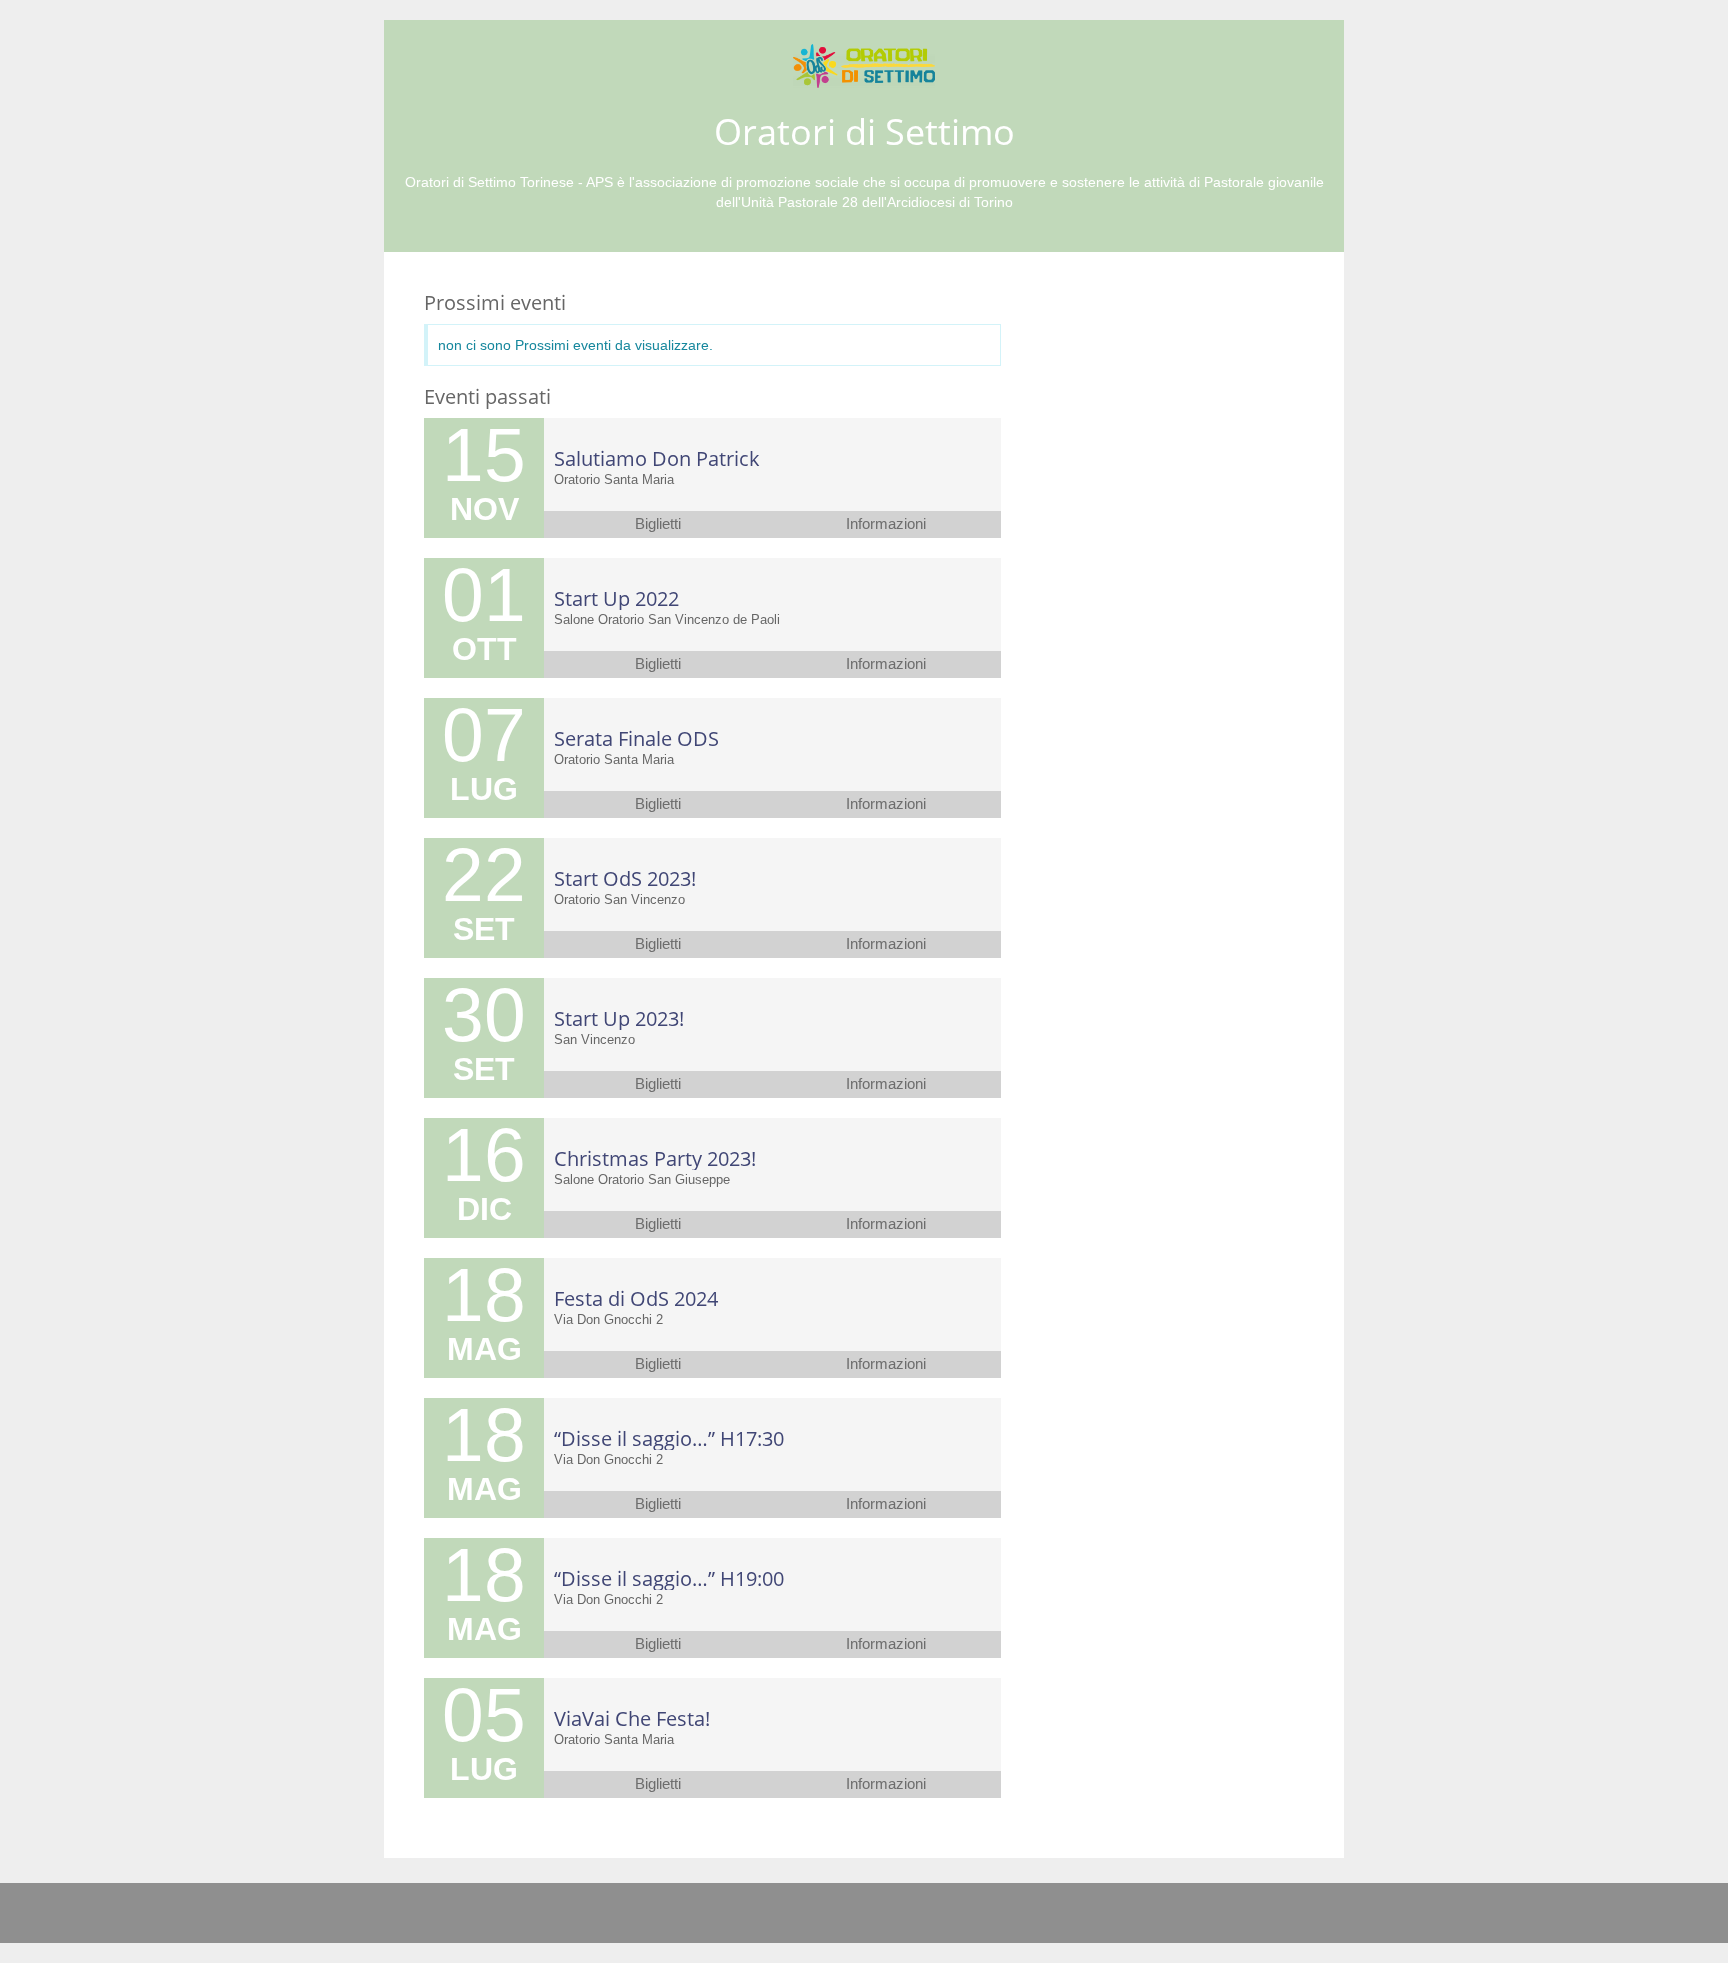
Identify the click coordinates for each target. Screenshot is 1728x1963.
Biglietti (658, 524)
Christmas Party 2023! (655, 1158)
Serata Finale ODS (636, 738)
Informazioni (886, 524)
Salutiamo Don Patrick (657, 458)
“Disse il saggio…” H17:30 (669, 1438)
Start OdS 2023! (625, 878)
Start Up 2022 (616, 598)
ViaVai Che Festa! (632, 1718)
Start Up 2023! (619, 1018)
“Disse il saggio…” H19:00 (669, 1578)
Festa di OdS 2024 (636, 1298)
